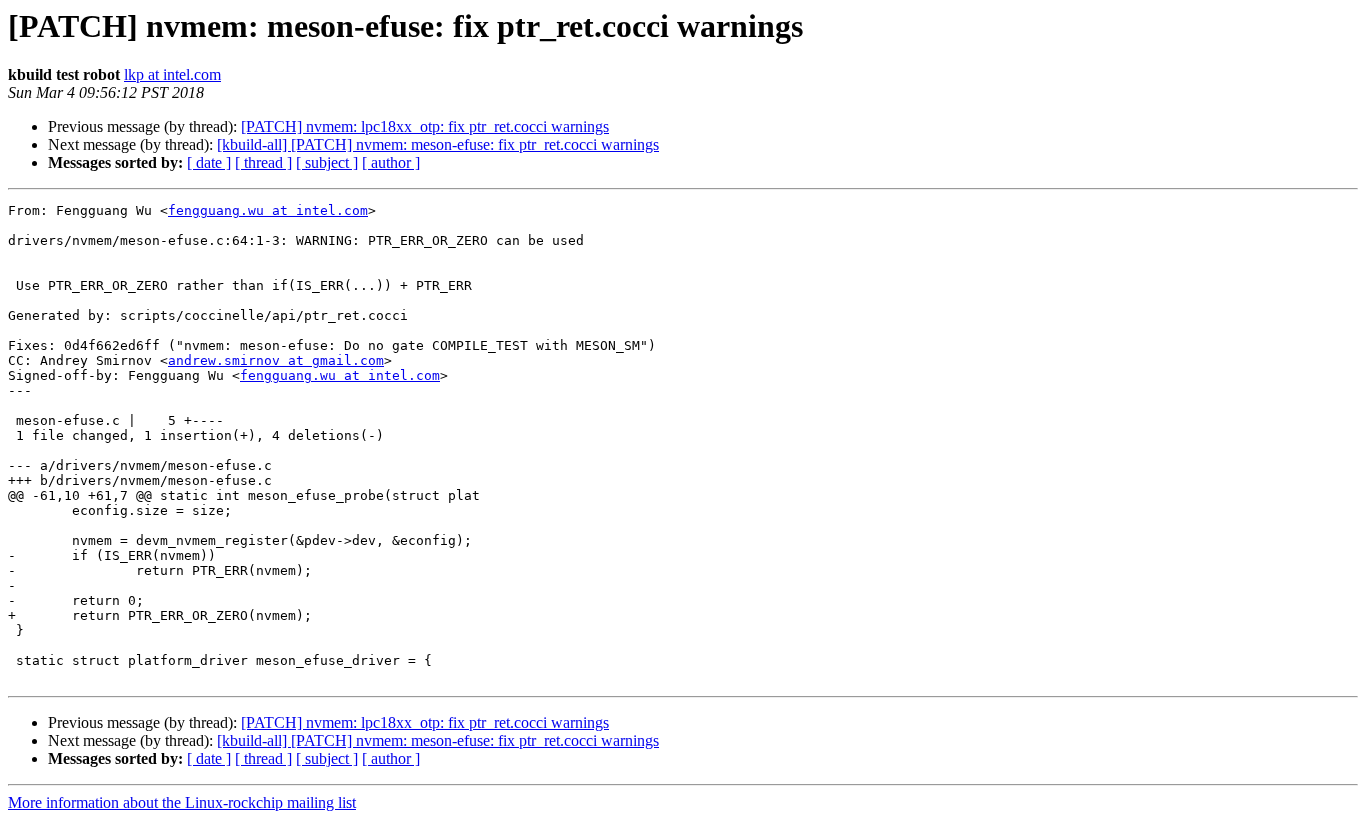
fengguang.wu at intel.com (268, 210)
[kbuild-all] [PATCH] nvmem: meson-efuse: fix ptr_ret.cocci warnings (438, 144)
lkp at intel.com (172, 74)
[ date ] (209, 162)
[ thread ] (263, 162)
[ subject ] (327, 162)
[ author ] (391, 162)
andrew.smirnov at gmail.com (276, 360)
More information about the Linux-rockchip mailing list (182, 802)
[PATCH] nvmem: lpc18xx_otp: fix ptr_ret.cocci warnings (425, 126)
